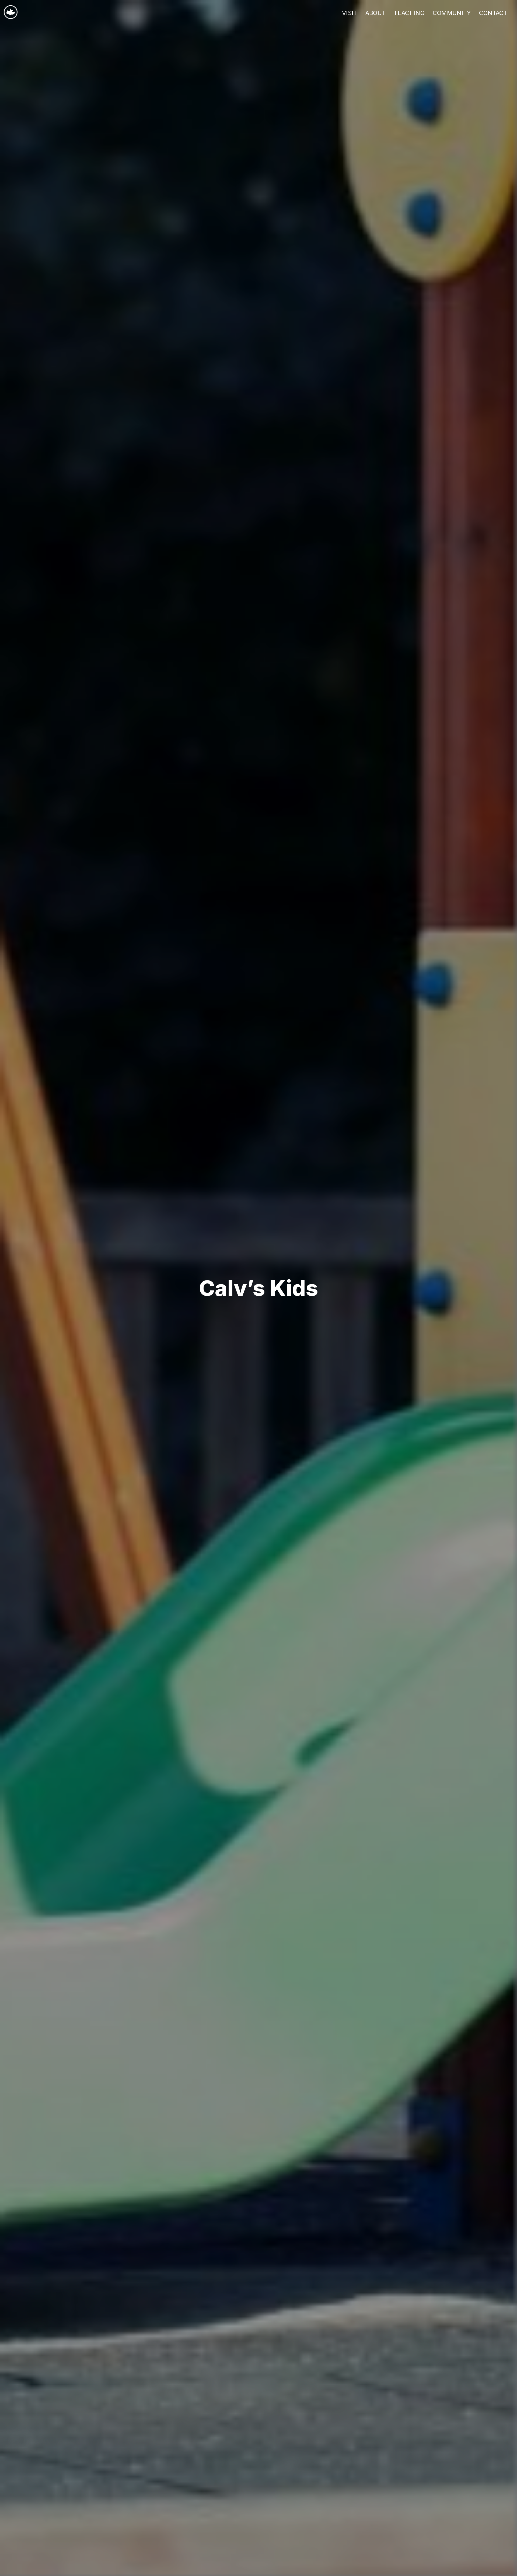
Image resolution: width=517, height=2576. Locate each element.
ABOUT (376, 13)
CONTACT (493, 13)
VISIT (350, 13)
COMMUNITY (452, 13)
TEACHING (409, 13)
